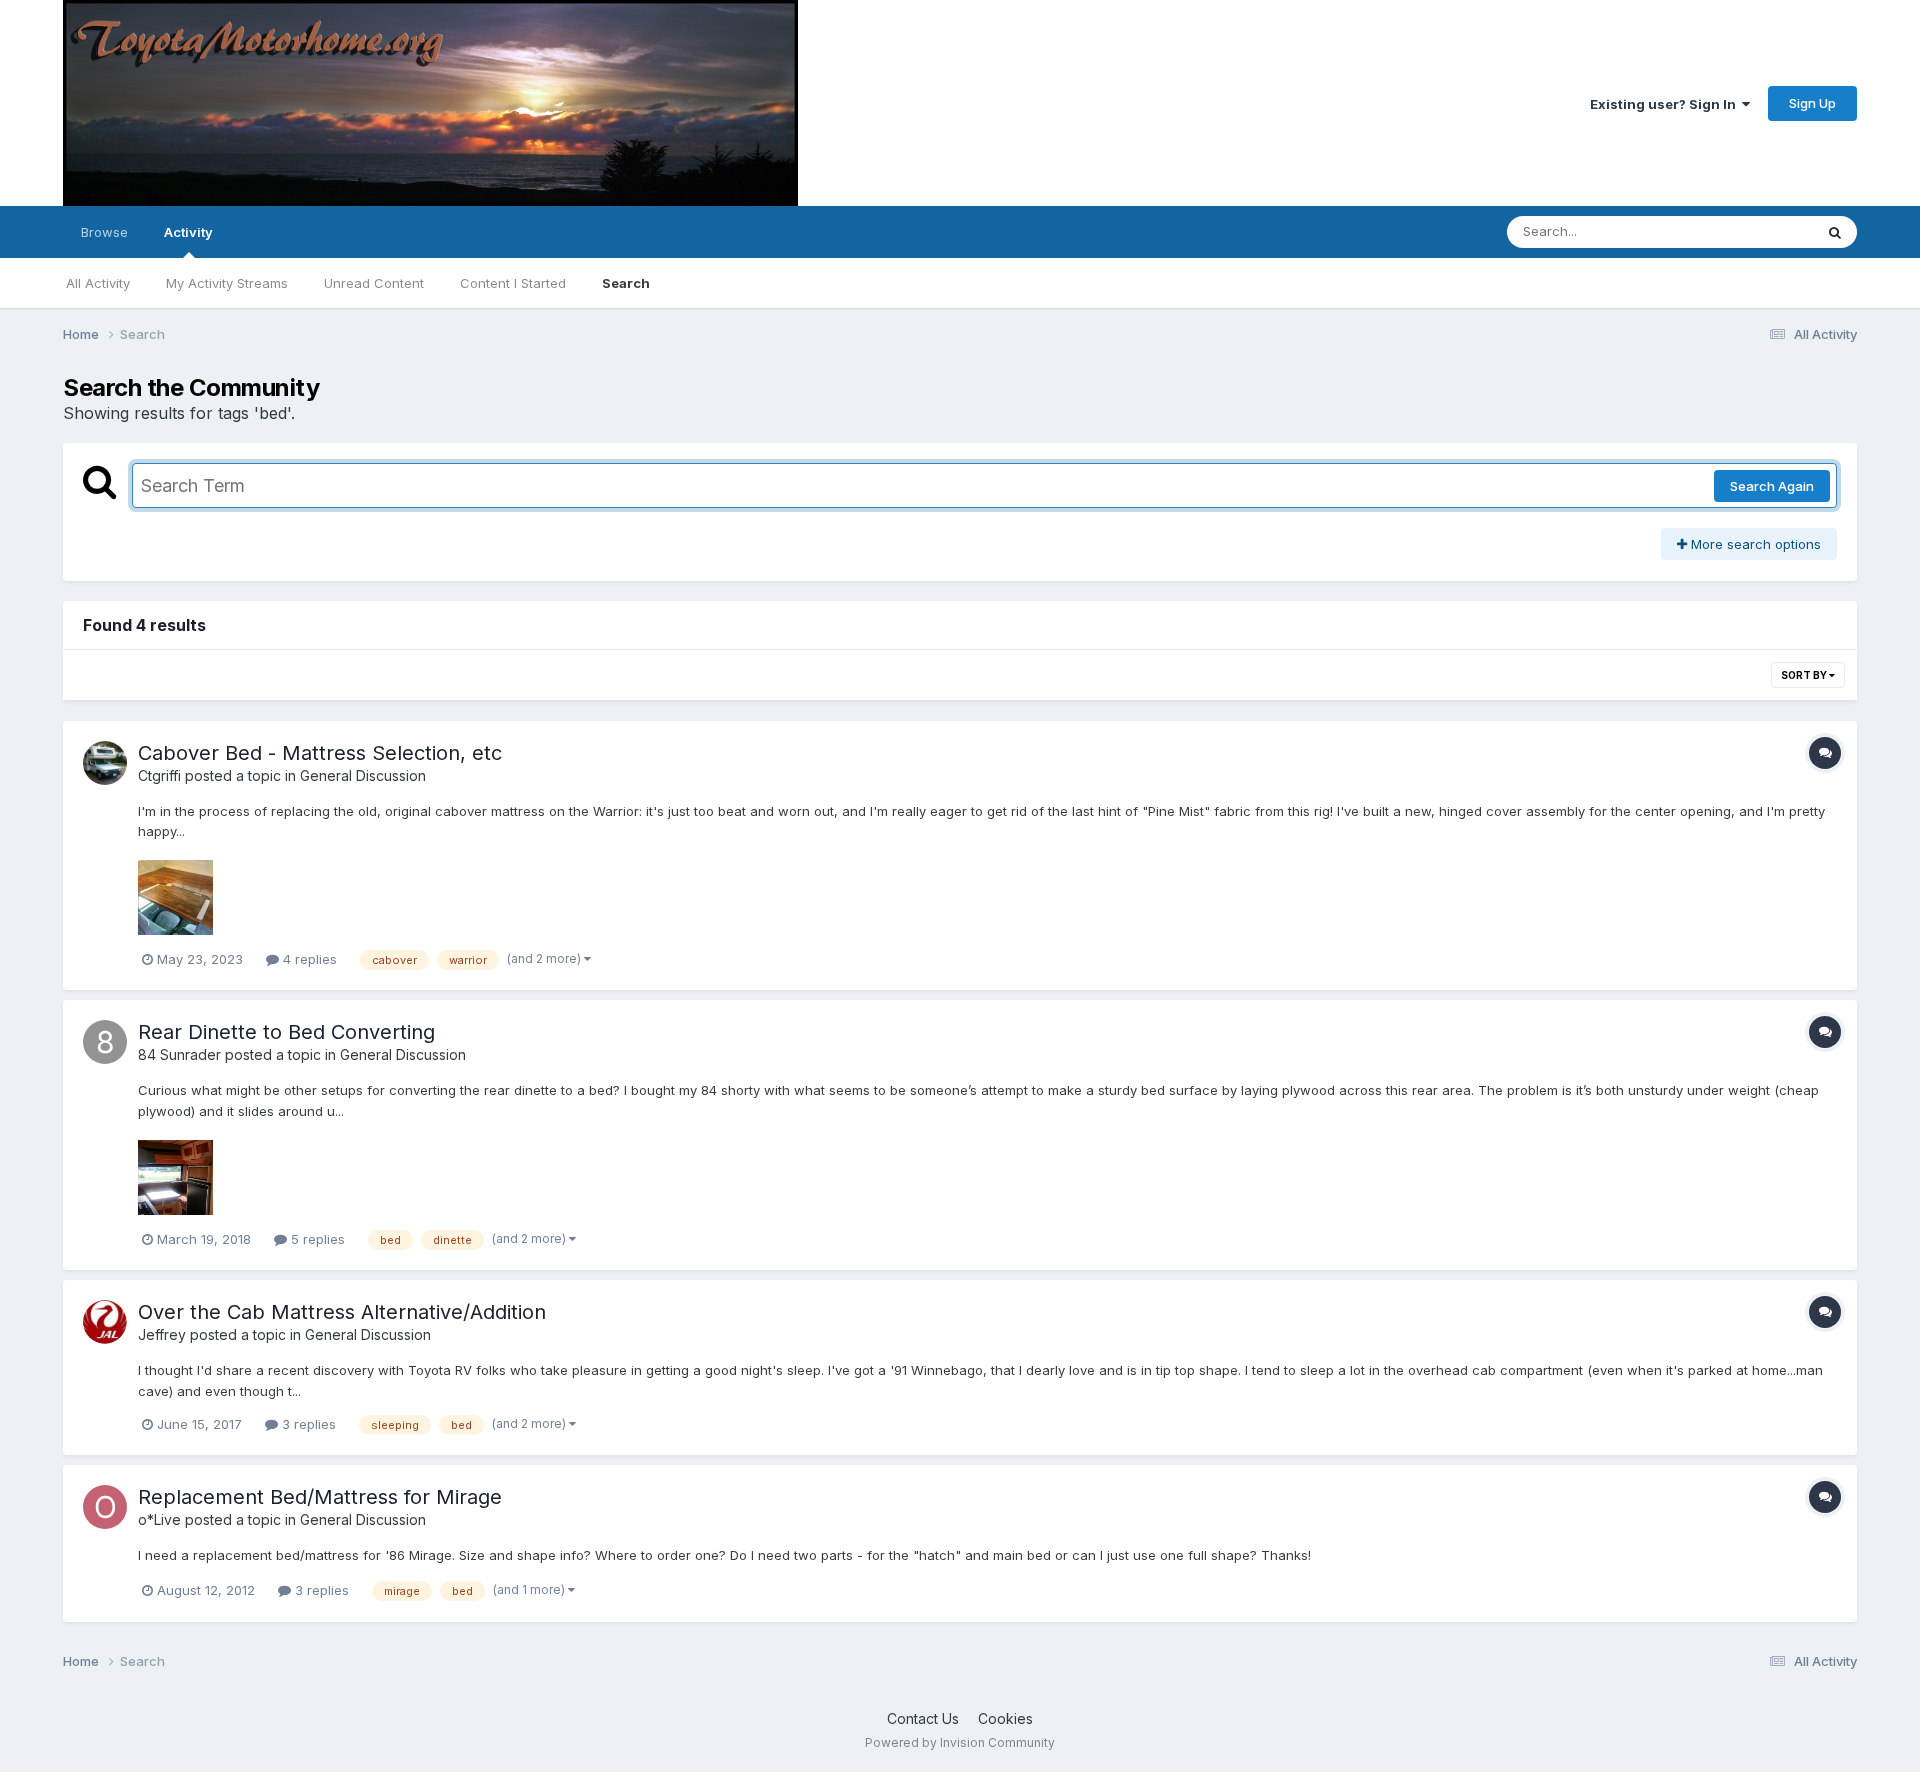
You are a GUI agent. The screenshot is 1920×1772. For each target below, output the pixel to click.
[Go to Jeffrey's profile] (105, 1322)
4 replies (308, 959)
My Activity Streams (227, 283)
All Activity (98, 283)
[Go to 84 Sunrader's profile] (105, 1042)
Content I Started (513, 283)
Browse (104, 232)
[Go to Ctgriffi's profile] (105, 763)
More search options (1754, 544)
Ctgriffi (159, 775)
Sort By (1805, 675)
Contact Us (923, 1718)
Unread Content (374, 283)
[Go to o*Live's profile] (105, 1507)
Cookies (1005, 1718)
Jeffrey (162, 1334)
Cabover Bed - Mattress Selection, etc (320, 753)
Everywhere (1751, 231)
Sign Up (1812, 103)
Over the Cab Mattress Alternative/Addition (342, 1312)
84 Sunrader (179, 1054)
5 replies (316, 1239)
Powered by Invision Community (960, 1742)
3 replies (307, 1424)
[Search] (1835, 232)
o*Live (159, 1519)
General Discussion (363, 775)
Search (626, 283)
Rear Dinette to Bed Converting (286, 1032)
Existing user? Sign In (1666, 104)
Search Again (1772, 486)
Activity (188, 232)
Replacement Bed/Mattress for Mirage (320, 1497)
